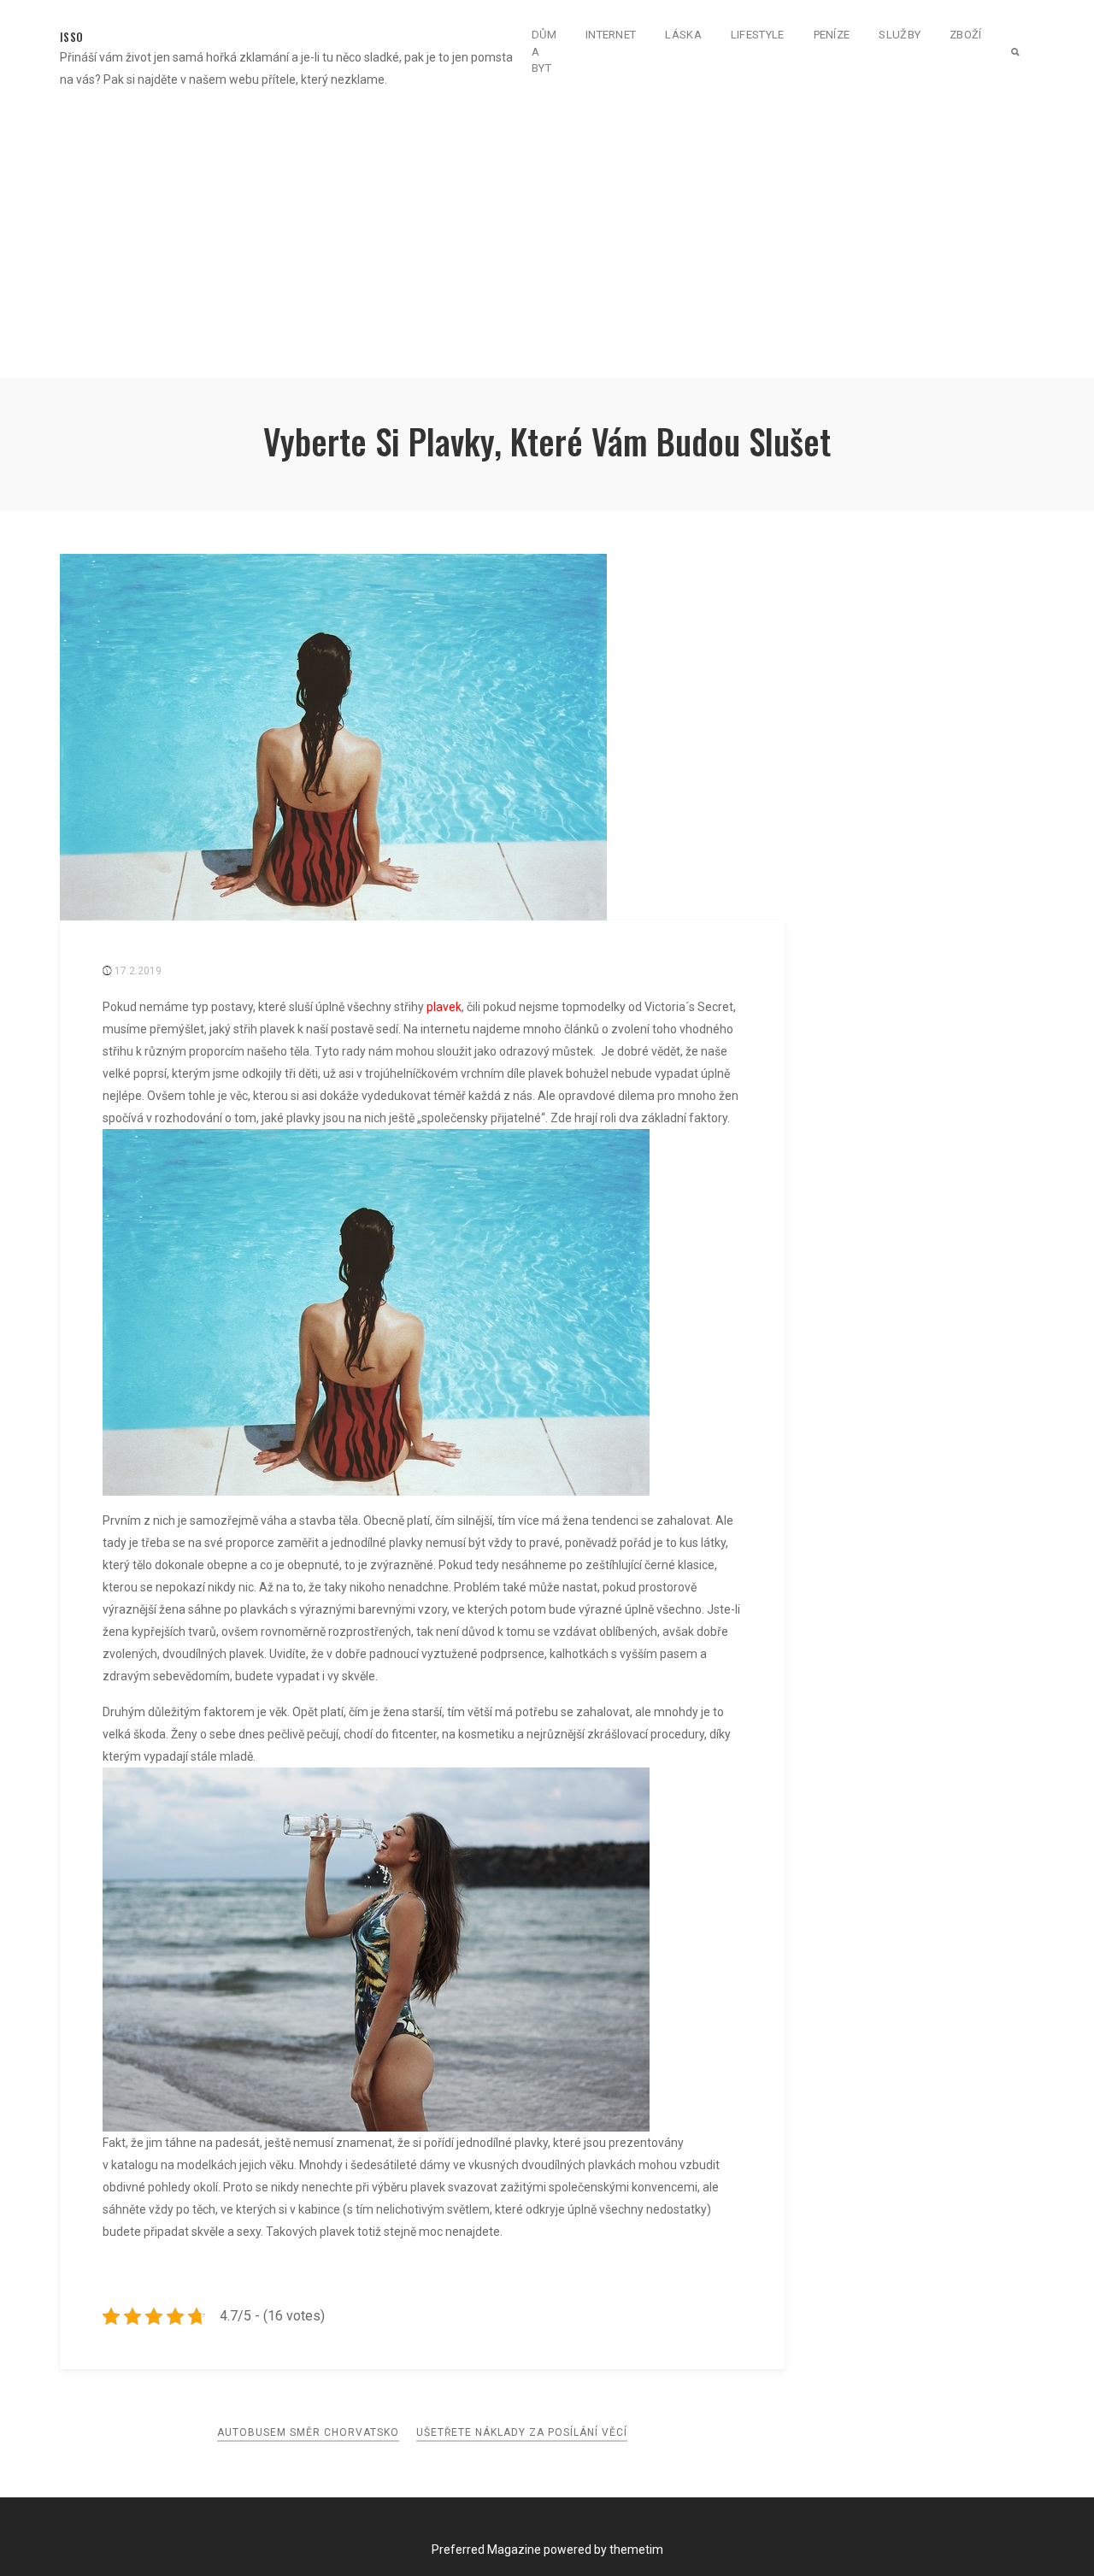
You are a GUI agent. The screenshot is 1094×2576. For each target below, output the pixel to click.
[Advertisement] (547, 236)
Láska (683, 35)
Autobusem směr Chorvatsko (308, 2432)
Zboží (966, 35)
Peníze (832, 35)
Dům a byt (544, 51)
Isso (71, 37)
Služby (900, 35)
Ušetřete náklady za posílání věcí (522, 2432)
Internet (611, 35)
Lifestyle (758, 35)
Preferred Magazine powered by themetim (547, 2550)
